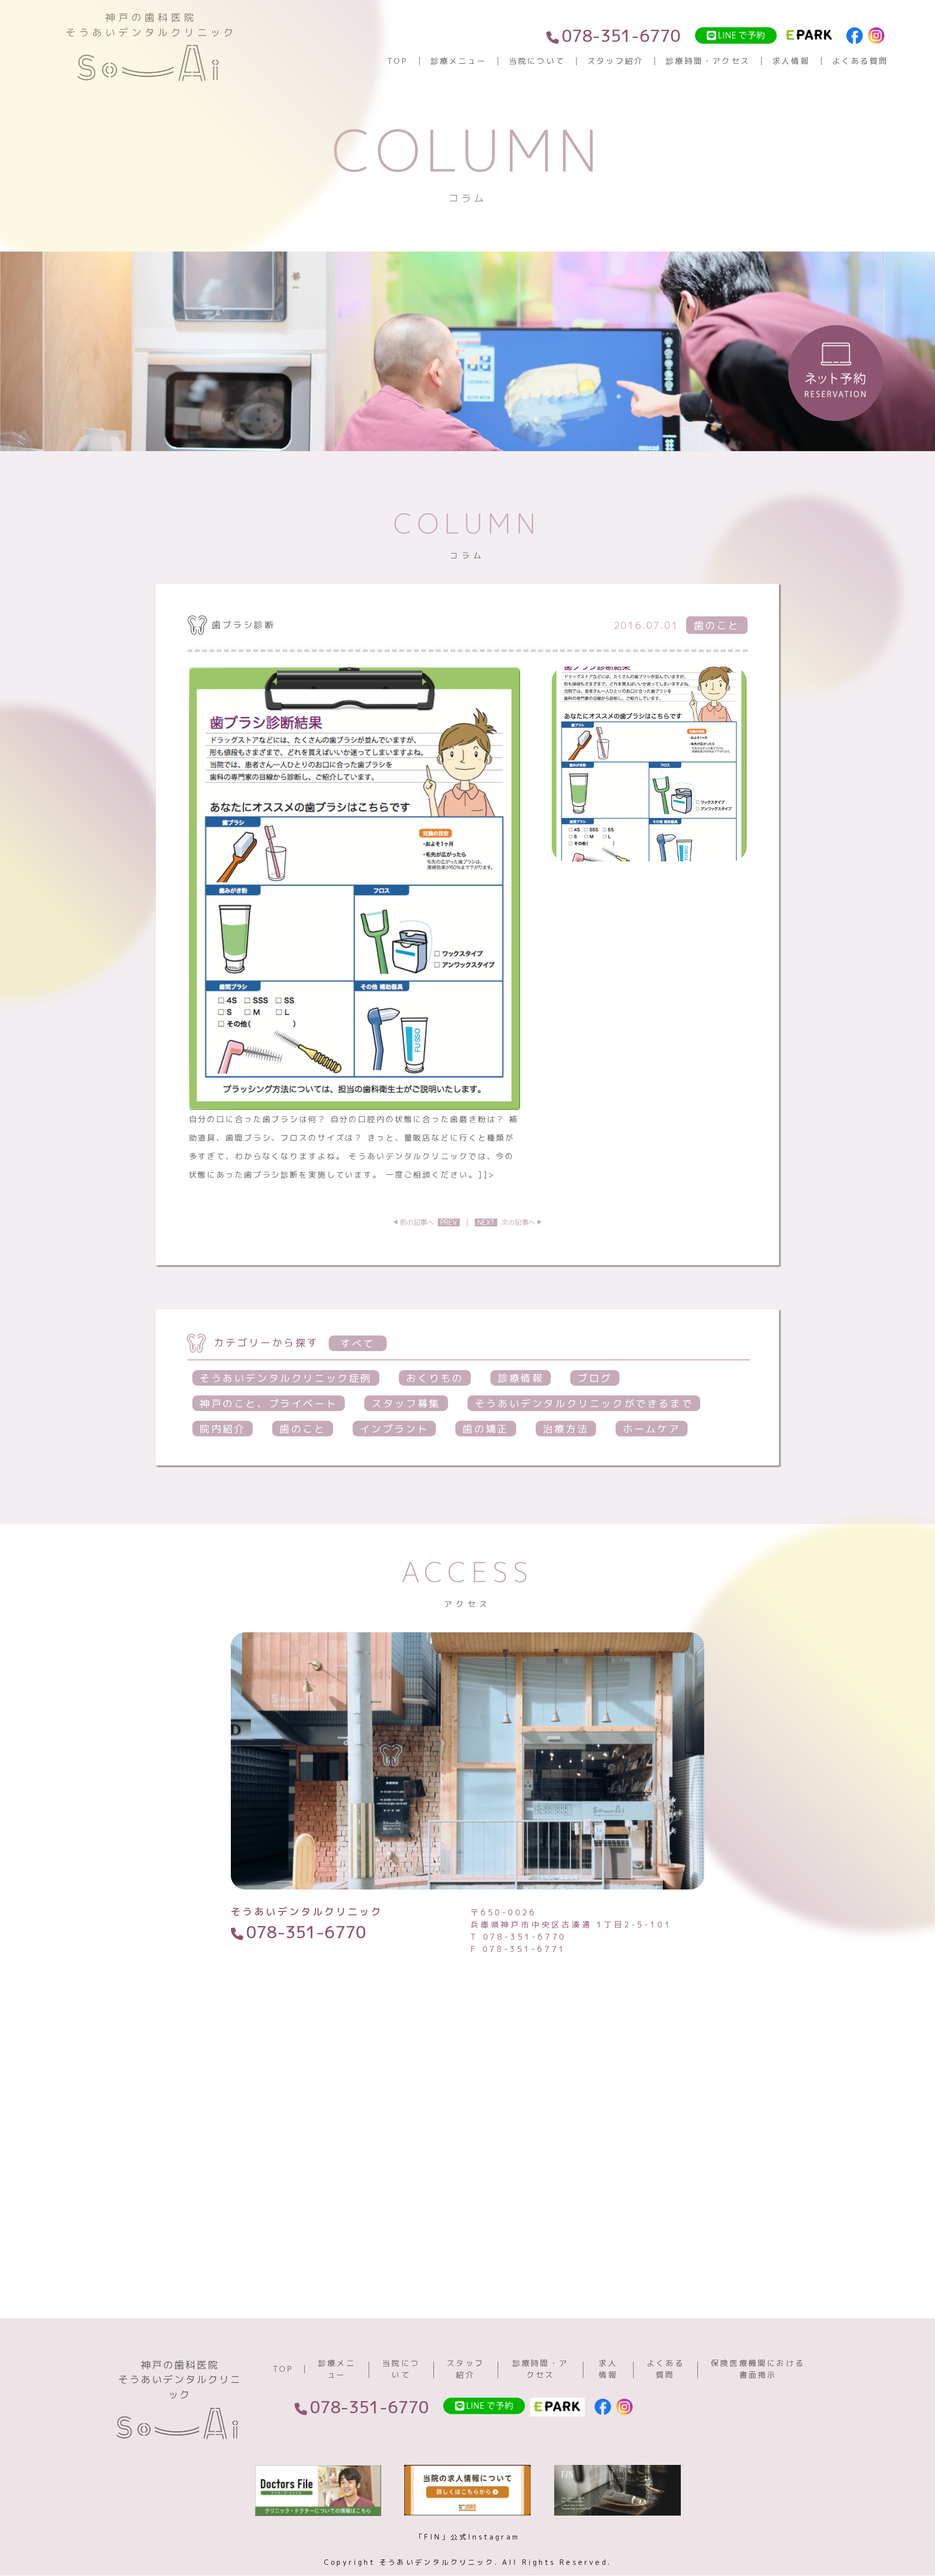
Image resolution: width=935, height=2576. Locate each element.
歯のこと (302, 1429)
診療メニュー (458, 61)
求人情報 (791, 61)
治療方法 (566, 1429)
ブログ (595, 1378)
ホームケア (652, 1429)
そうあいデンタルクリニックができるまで (584, 1403)
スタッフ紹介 (615, 61)
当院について (537, 61)
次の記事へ (506, 1222)
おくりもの (435, 1378)
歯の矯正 (486, 1429)
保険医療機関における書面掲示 (758, 2369)
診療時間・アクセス (708, 61)
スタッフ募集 (406, 1403)
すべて (358, 1343)
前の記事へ (429, 1222)
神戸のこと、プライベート (269, 1403)
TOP (398, 61)
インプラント (394, 1429)
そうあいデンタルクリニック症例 (286, 1378)
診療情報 (521, 1378)
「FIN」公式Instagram (467, 2537)
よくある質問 (860, 61)
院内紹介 (223, 1429)
